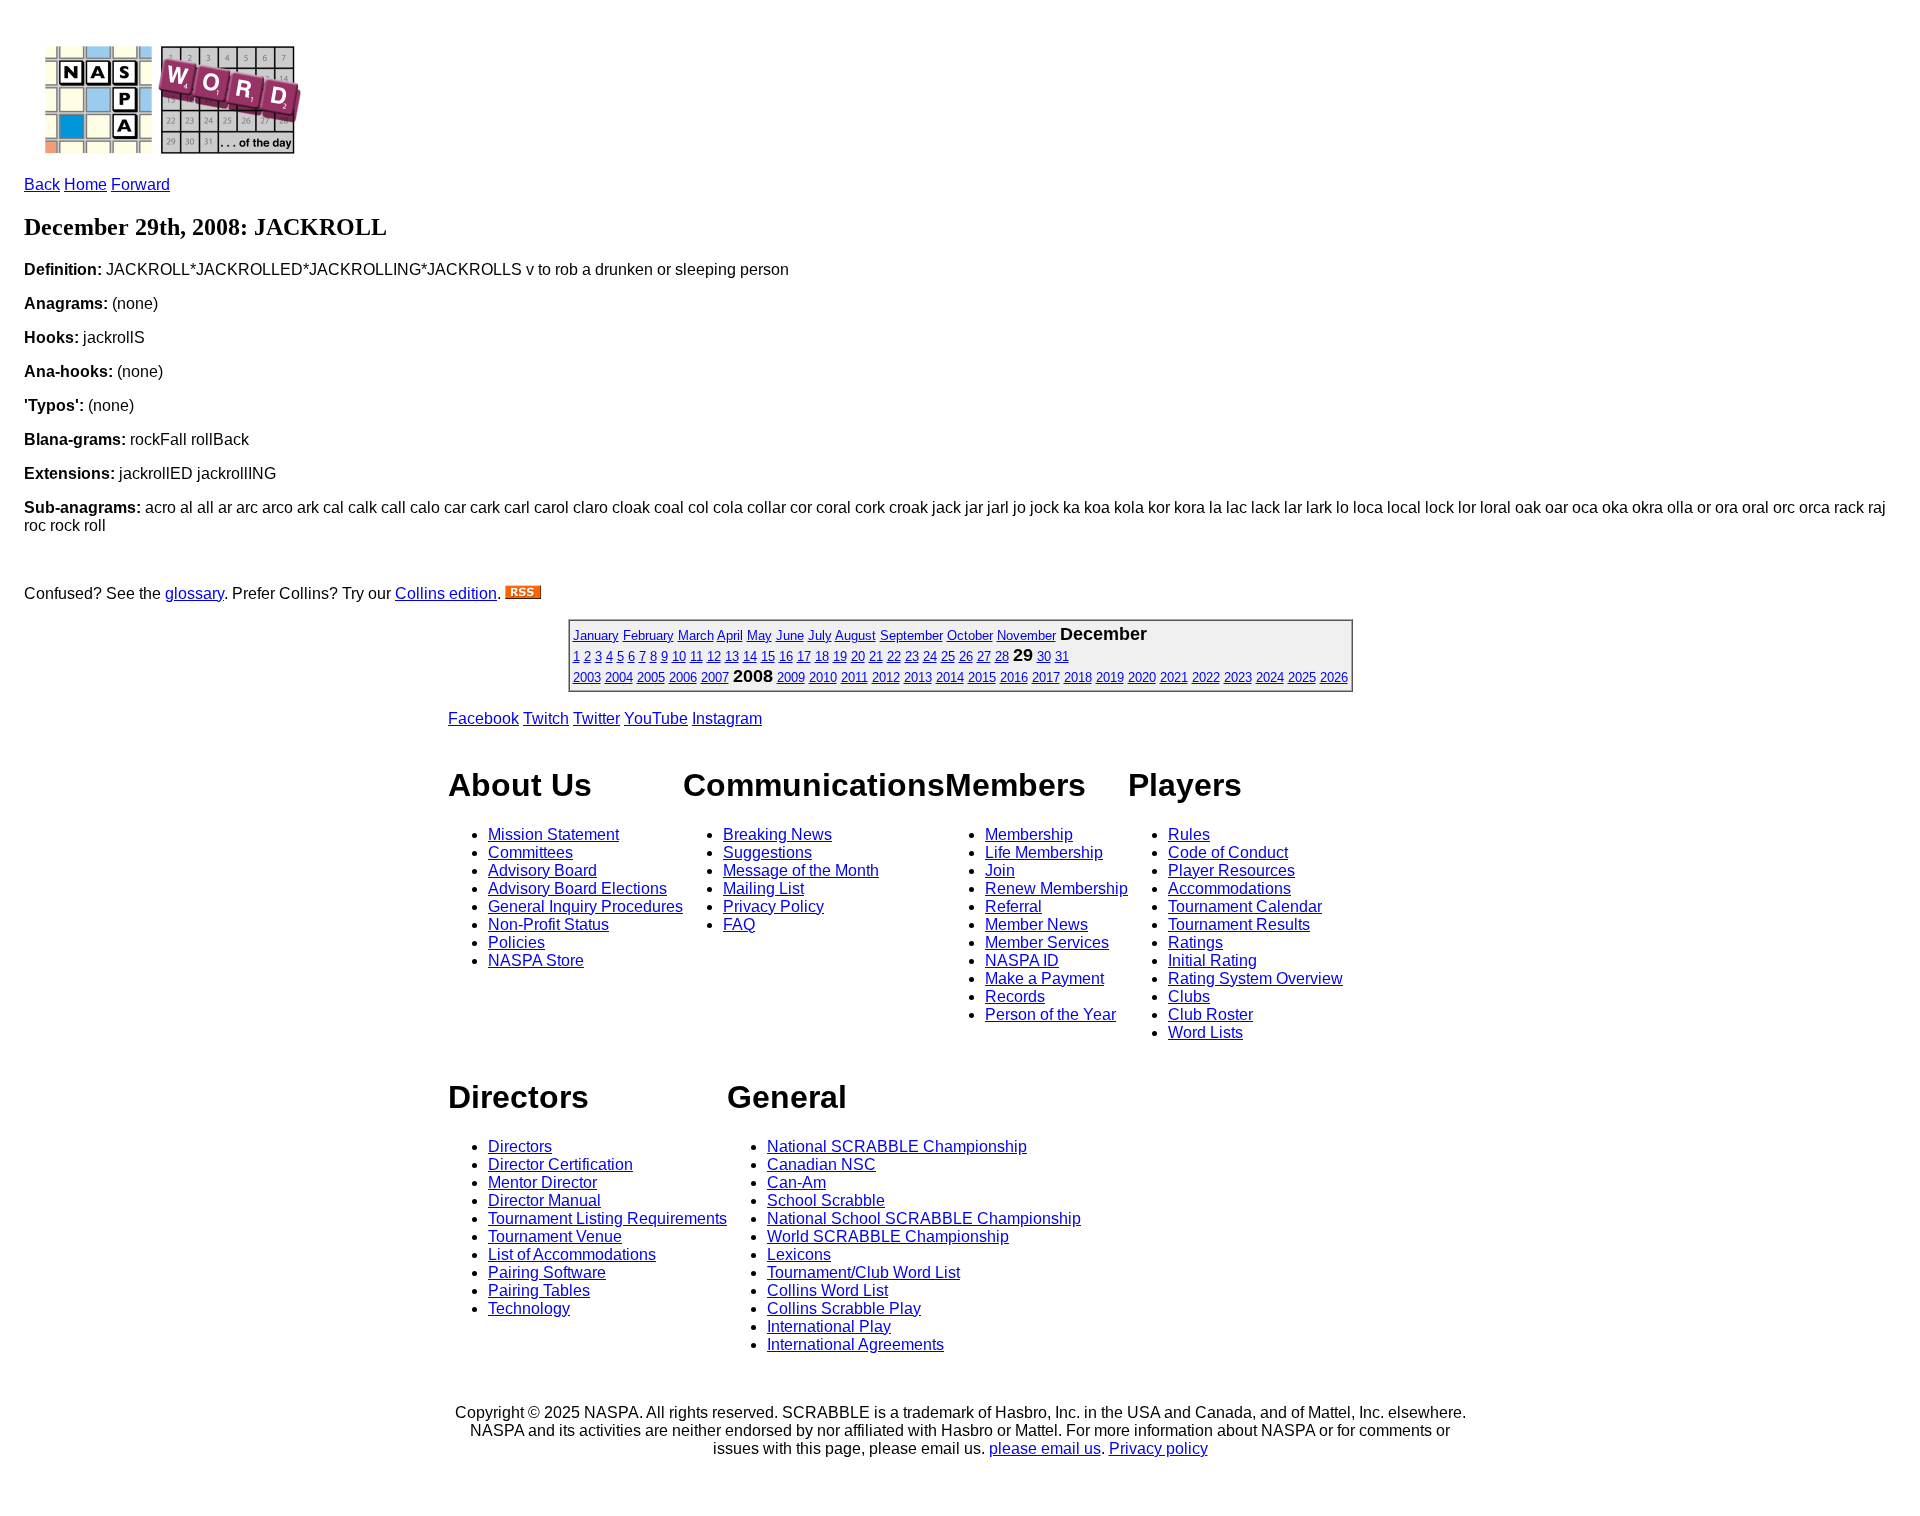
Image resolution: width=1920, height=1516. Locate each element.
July (820, 635)
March (696, 635)
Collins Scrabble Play (844, 1308)
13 (732, 656)
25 (948, 656)
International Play (829, 1326)
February (648, 635)
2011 (854, 677)
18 (822, 656)
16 (786, 656)
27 (984, 656)
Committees (530, 852)
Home (85, 184)
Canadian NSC (821, 1164)
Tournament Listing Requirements (607, 1218)
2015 (982, 677)
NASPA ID (1022, 960)
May (759, 635)
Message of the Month (801, 870)
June (790, 635)
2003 (587, 677)
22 (894, 656)
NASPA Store (536, 960)
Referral (1013, 906)
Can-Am (796, 1182)
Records (1015, 996)
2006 (683, 677)
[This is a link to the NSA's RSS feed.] (523, 593)
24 (930, 656)
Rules (1189, 834)
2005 (651, 677)
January (596, 635)
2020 (1142, 677)
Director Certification (560, 1164)
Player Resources (1231, 870)
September (911, 635)
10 (679, 656)
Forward (140, 184)
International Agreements (855, 1344)
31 (1062, 656)
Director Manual (544, 1200)
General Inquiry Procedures (585, 906)
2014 (950, 677)
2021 (1174, 677)
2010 (823, 677)
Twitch (546, 718)
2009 (791, 677)
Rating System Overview (1255, 978)
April (730, 635)
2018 (1078, 677)
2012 (886, 677)
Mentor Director (542, 1182)
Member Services (1047, 942)
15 (768, 656)
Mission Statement (553, 834)
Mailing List (763, 888)
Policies (516, 942)
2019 (1110, 677)
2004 (619, 677)
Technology (529, 1308)
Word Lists (1205, 1032)
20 (858, 656)
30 (1044, 656)
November (1026, 635)
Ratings (1195, 942)
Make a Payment (1044, 978)
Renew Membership (1056, 888)
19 (840, 656)
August (855, 635)
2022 (1206, 677)
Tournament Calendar (1245, 906)
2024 (1270, 677)
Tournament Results (1239, 924)
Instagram (727, 718)
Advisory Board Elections (577, 888)
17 (804, 656)
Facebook (483, 718)
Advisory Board (542, 870)
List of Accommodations (572, 1254)
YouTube (656, 718)
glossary (194, 593)
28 (1002, 656)
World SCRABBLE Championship (888, 1236)
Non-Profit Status (548, 924)
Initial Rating (1212, 960)
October (970, 635)
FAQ (739, 924)
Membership (1029, 834)
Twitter (596, 718)
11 (696, 656)
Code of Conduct (1228, 852)
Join (1000, 870)
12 (714, 656)
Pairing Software (547, 1272)
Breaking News (777, 834)
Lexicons (799, 1254)
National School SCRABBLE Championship (924, 1218)
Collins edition (446, 593)
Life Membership (1044, 852)
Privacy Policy (773, 906)
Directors (520, 1146)
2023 (1238, 677)
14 (750, 656)
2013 (918, 677)
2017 (1046, 677)
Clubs (1189, 996)
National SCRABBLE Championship (897, 1146)
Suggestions (767, 852)
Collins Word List (827, 1290)
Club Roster (1210, 1014)
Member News (1036, 924)
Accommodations (1229, 888)
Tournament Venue (555, 1236)
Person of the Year (1050, 1014)
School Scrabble (826, 1200)
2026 (1334, 677)
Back (42, 184)
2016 (1014, 677)
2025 (1302, 677)
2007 (715, 677)
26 (966, 656)
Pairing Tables (539, 1290)
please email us (1045, 1448)
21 (876, 656)
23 (912, 656)
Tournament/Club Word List (863, 1272)
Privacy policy (1158, 1448)
